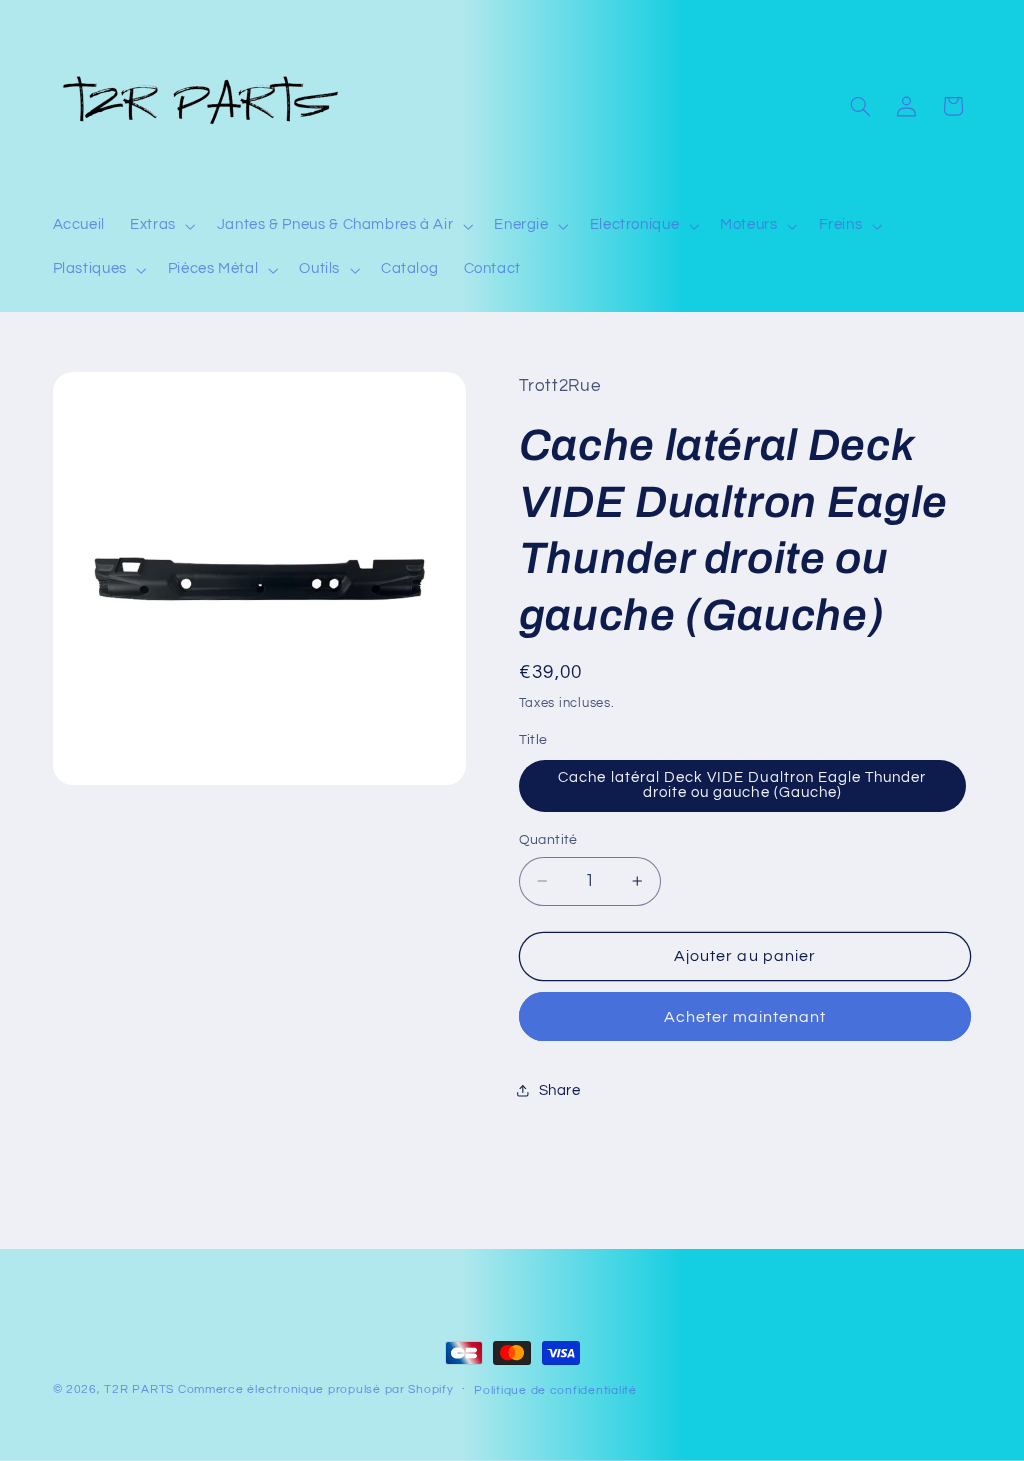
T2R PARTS (139, 1389)
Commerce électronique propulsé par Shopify (316, 1389)
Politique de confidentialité (555, 1390)
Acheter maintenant (745, 1017)
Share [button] (560, 1090)
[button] (161, 226)
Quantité (548, 840)
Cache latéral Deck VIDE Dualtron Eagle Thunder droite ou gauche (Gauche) (742, 785)
